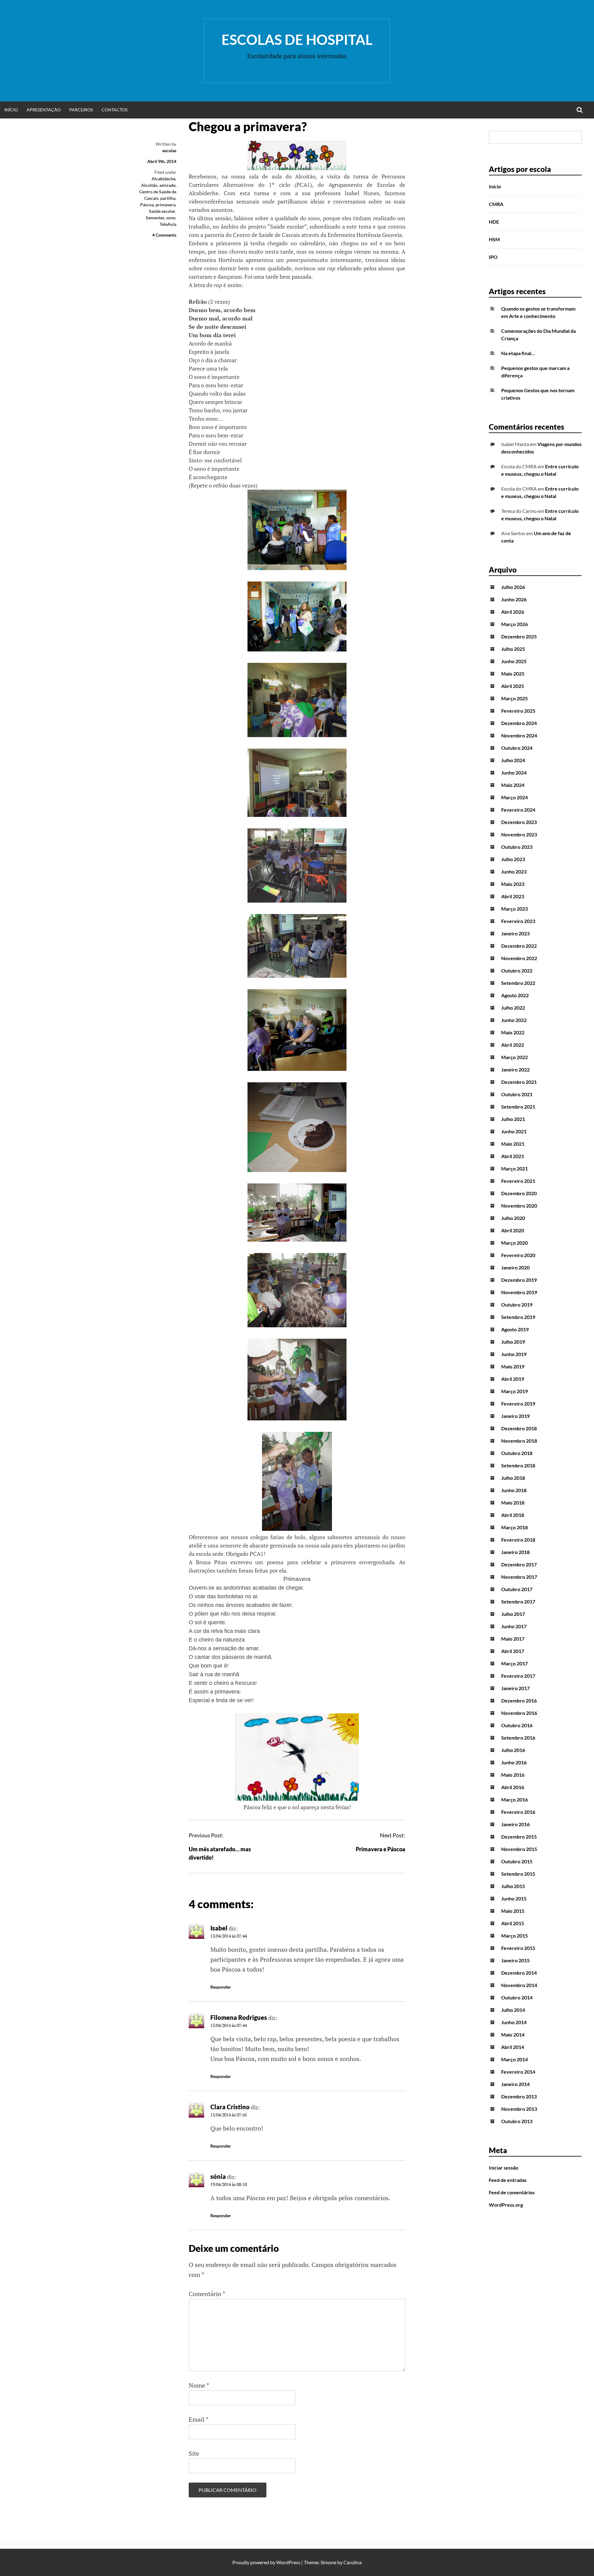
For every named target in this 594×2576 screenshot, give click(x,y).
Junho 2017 (514, 1626)
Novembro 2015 (519, 1849)
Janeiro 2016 (515, 1824)
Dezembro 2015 (519, 1837)
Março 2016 (514, 1799)
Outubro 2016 (517, 1725)
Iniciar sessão (504, 2168)
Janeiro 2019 (515, 1416)
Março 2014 (514, 2059)
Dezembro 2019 (519, 1280)
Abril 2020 (513, 1230)
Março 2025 (514, 698)
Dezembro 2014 (519, 1973)
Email (199, 2419)
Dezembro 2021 (519, 1082)
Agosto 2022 (515, 995)
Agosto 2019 (515, 1329)
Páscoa (147, 205)
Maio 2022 (513, 1032)
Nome (199, 2385)
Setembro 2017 (518, 1601)
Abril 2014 (513, 2047)
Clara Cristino (230, 2107)
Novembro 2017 (519, 1577)
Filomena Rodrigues (239, 2017)
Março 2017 (514, 1663)
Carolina (353, 2562)
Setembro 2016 (518, 1738)
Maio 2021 (513, 1144)
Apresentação (44, 110)
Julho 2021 (513, 1119)
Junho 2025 (514, 661)
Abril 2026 (513, 612)
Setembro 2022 (518, 983)
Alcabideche (164, 179)
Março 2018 (514, 1527)
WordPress (288, 2562)
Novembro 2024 (519, 735)
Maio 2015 (513, 1911)
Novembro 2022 (519, 958)
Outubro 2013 (517, 2121)
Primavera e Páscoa (381, 1849)
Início (11, 110)
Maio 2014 (513, 2035)
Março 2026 (514, 624)
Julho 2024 (513, 760)
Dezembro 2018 (519, 1428)
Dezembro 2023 (519, 822)
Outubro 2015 (517, 1861)
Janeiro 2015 (515, 1960)
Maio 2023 (513, 884)
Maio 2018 (513, 1503)
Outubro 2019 (517, 1305)
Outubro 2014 (517, 1997)
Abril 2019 (513, 1379)
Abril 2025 (513, 686)
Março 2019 (514, 1391)
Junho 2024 (514, 773)
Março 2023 (514, 909)
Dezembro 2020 (519, 1193)
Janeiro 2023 (515, 933)
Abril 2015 (513, 1923)
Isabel (219, 1928)
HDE (494, 222)
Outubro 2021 (517, 1094)
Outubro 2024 (517, 748)
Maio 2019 (513, 1366)
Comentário (207, 2294)
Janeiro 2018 (515, 1552)
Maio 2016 (513, 1775)
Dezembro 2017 (519, 1564)
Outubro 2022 (517, 970)
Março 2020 (514, 1243)
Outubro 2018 (517, 1453)
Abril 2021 (513, 1156)
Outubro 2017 (517, 1589)
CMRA (496, 204)
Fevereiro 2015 (518, 1948)
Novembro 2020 (519, 1206)
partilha (168, 198)
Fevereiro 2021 (518, 1181)
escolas (169, 150)
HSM (494, 239)
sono (171, 218)
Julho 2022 (513, 1008)
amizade (167, 185)
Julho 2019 (513, 1342)
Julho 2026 (513, 587)
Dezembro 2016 (519, 1700)
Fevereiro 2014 (518, 2072)
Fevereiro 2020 (518, 1255)
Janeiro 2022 (515, 1069)
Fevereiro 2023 (518, 921)
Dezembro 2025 (519, 636)
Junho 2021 (514, 1131)
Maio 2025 (513, 674)
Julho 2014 (513, 2010)
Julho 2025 (513, 649)
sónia (218, 2176)
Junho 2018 (514, 1490)
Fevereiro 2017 (518, 1676)
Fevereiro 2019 (518, 1404)
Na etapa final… (518, 353)
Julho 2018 (513, 1478)
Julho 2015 (513, 1886)
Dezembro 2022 (519, 946)
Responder (221, 1987)
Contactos (114, 110)
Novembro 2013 (519, 2109)
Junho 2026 (514, 599)
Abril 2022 (513, 1045)
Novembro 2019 (519, 1292)
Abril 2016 (513, 1787)
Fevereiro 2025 (518, 711)
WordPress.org (506, 2205)
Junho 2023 (514, 872)
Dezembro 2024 (519, 723)
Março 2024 (514, 797)
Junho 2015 (514, 1898)
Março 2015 (514, 1936)
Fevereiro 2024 (518, 810)
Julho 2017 (513, 1614)
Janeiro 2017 (515, 1688)
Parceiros (81, 110)
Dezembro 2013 (519, 2096)
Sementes (155, 218)
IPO (493, 257)
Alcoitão (149, 185)
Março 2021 (514, 1168)
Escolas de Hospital (297, 40)
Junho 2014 (514, 2022)
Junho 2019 (514, 1354)
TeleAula (168, 224)
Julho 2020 (513, 1218)
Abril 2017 (513, 1651)
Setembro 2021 (518, 1107)
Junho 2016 (514, 1762)
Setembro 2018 (518, 1465)
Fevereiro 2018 (518, 1540)
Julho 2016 (513, 1750)
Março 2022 (514, 1057)
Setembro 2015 (518, 1874)
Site (194, 2453)
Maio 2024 (513, 785)
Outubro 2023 (517, 847)
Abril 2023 (513, 896)
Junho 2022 (514, 1020)
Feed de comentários (512, 2192)
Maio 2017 (513, 1639)
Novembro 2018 (519, 1441)
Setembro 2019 (518, 1317)
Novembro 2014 (519, 1985)
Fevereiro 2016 (518, 1812)
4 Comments (164, 235)
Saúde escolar (162, 211)
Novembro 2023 (519, 834)
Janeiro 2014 (515, 2084)
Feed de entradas (508, 2180)
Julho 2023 (513, 859)
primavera (166, 205)
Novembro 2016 (519, 1713)
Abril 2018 (513, 1515)
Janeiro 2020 (515, 1267)
